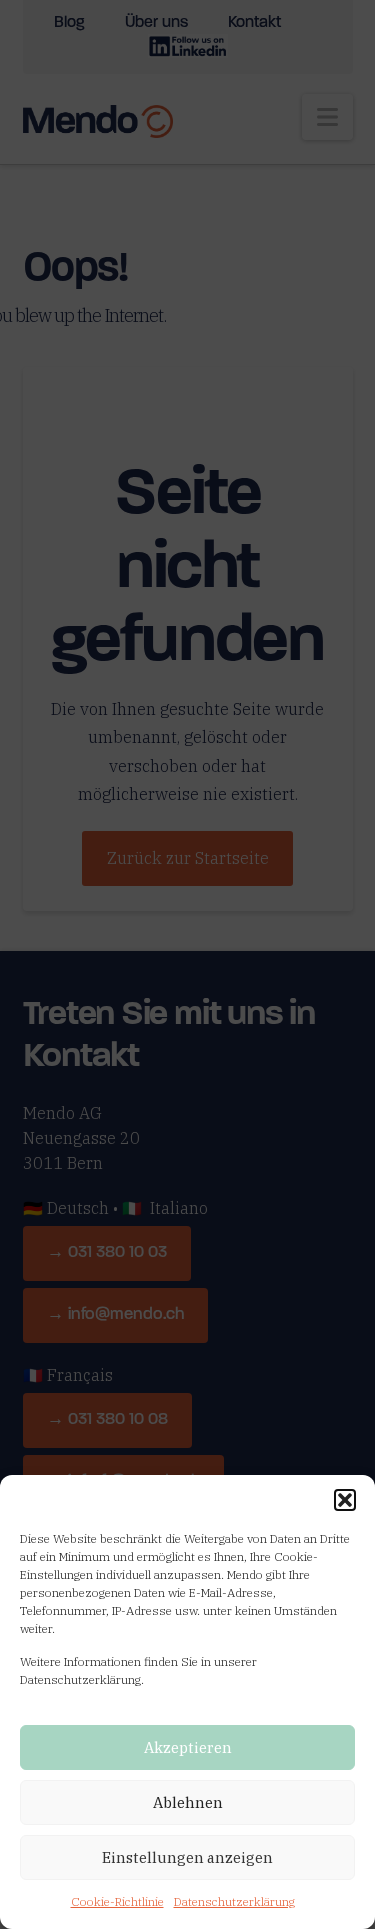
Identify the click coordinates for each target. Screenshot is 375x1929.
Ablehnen (188, 1802)
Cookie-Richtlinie (117, 1901)
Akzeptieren (188, 1747)
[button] (345, 1500)
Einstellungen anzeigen (187, 1857)
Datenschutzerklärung (234, 1901)
